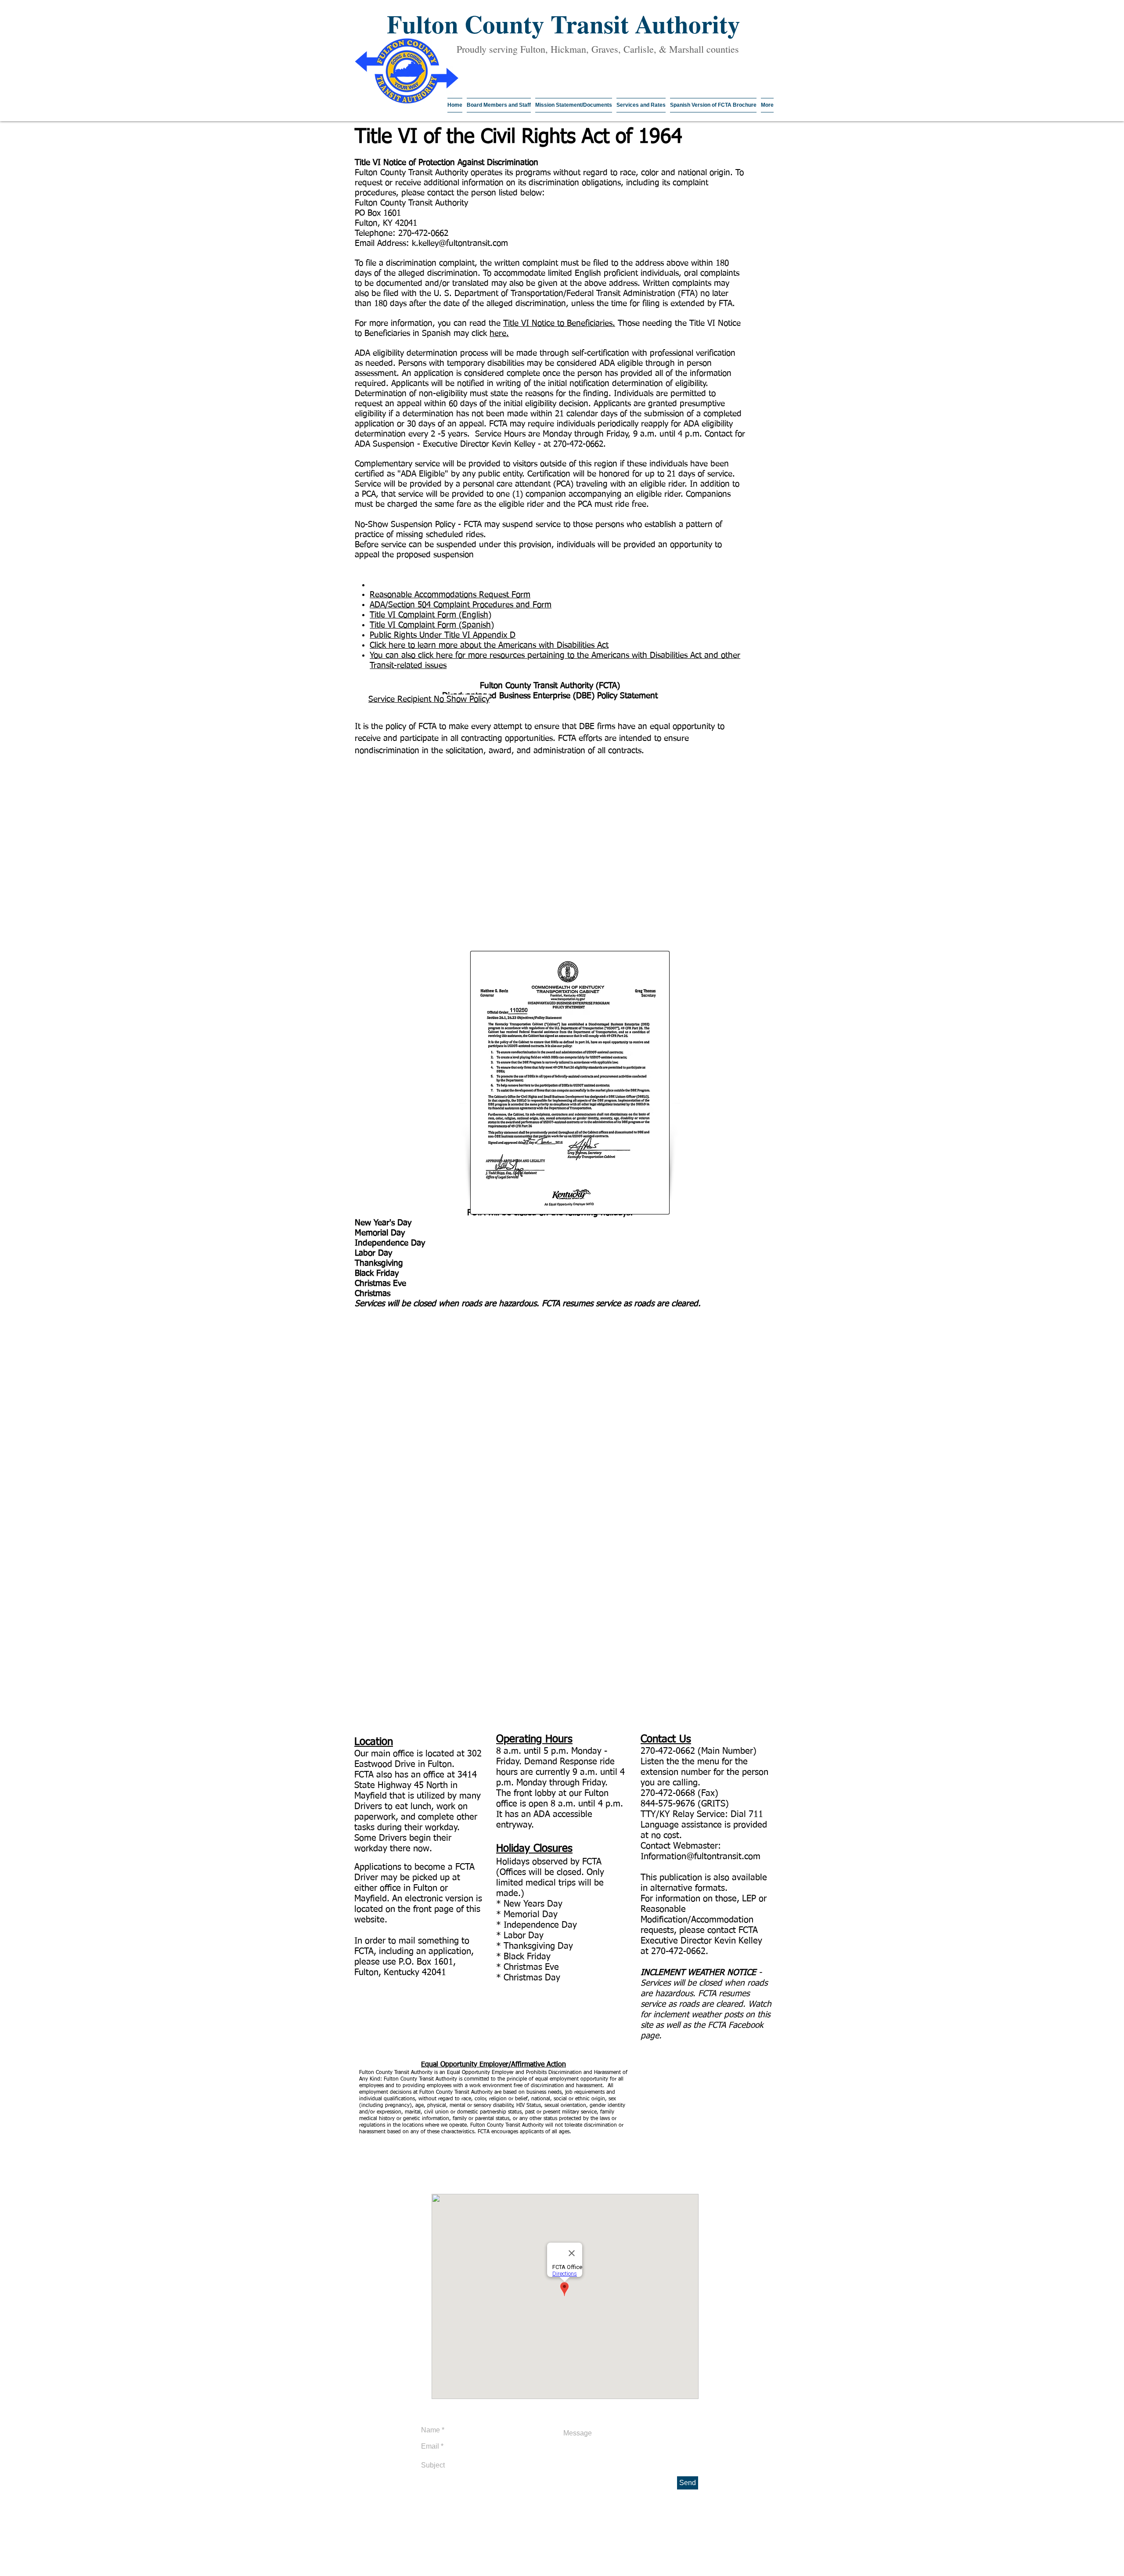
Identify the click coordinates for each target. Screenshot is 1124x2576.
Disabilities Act (583, 645)
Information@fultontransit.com (701, 1857)
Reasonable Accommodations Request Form (450, 595)
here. (499, 334)
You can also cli (398, 656)
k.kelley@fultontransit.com (460, 244)
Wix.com (412, 2573)
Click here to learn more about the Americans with (463, 645)
